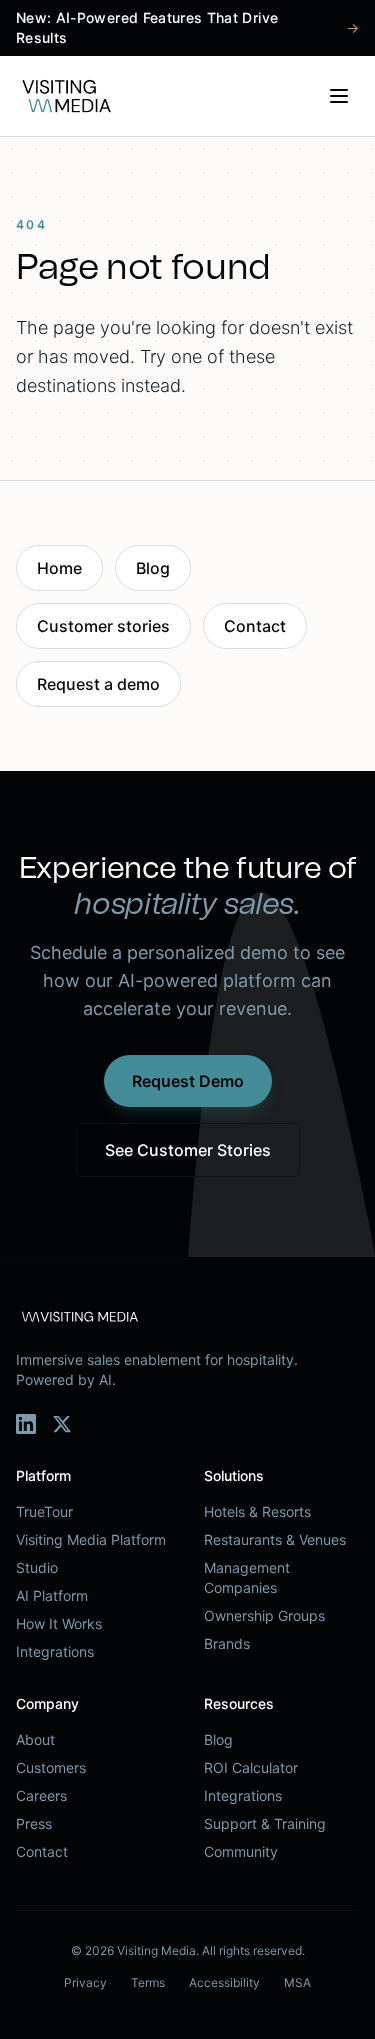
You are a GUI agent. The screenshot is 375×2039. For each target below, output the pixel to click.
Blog (153, 568)
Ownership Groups (264, 1615)
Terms (148, 1982)
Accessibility (224, 1982)
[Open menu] (339, 96)
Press (34, 1823)
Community (241, 1851)
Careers (41, 1795)
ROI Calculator (251, 1767)
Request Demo (188, 1081)
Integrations (55, 1651)
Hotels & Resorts (257, 1511)
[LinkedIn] (26, 1424)
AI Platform (52, 1595)
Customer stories (103, 626)
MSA (297, 1982)
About (35, 1739)
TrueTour (44, 1511)
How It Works (59, 1623)
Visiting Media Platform (91, 1539)
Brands (227, 1643)
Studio (37, 1567)
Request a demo (98, 684)
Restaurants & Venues (275, 1539)
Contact (255, 626)
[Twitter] (62, 1424)
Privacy (85, 1982)
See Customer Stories (188, 1150)
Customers (51, 1767)
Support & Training (265, 1823)
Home (59, 568)
